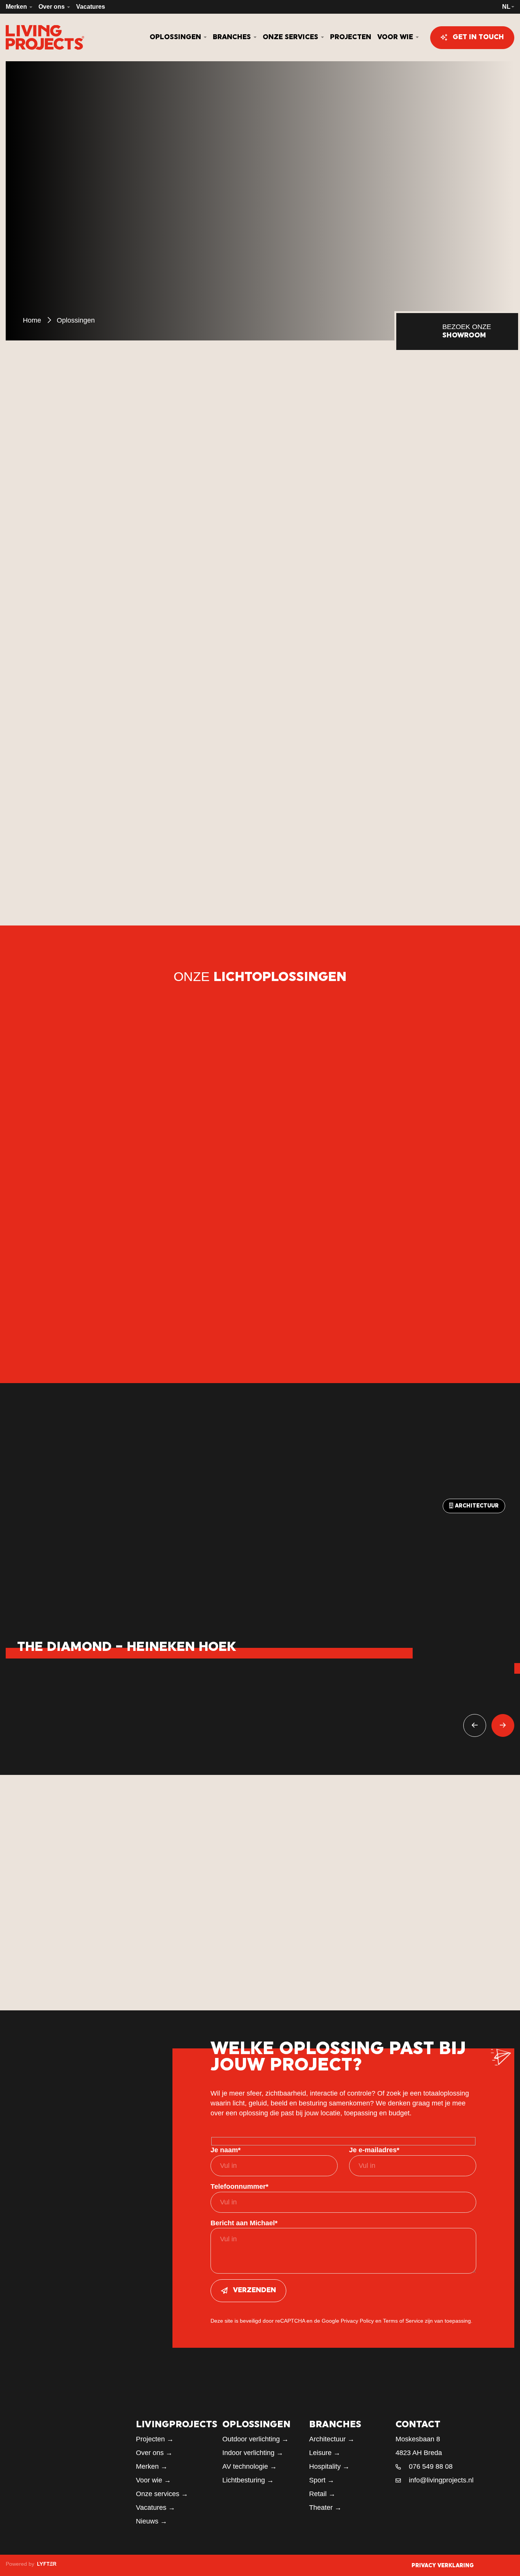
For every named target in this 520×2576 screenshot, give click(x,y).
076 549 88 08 (431, 2466)
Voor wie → (153, 2480)
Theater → (325, 2508)
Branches (233, 37)
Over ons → (154, 2453)
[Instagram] (493, 2565)
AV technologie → (250, 2466)
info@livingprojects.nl (441, 2480)
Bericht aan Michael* (244, 2223)
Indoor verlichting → (253, 2453)
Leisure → (325, 2453)
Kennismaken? (324, 678)
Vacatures (91, 7)
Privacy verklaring (443, 2566)
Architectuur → (332, 2439)
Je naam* (226, 2150)
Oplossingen (176, 37)
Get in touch (478, 37)
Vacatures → (156, 2508)
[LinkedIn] (502, 2565)
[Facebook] (484, 2565)
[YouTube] (512, 2565)
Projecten (351, 37)
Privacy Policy (357, 2321)
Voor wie (396, 37)
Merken (17, 7)
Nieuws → (152, 2521)
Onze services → (162, 2494)
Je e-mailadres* (374, 2150)
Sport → (322, 2480)
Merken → (152, 2466)
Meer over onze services (345, 1976)
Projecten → (155, 2439)
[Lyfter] (46, 2564)
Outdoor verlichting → (255, 2439)
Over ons (52, 7)
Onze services (291, 37)
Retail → (322, 2494)
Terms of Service (403, 2321)
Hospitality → (329, 2466)
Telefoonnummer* (239, 2186)
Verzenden (254, 2291)
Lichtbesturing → (248, 2480)
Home (32, 320)
